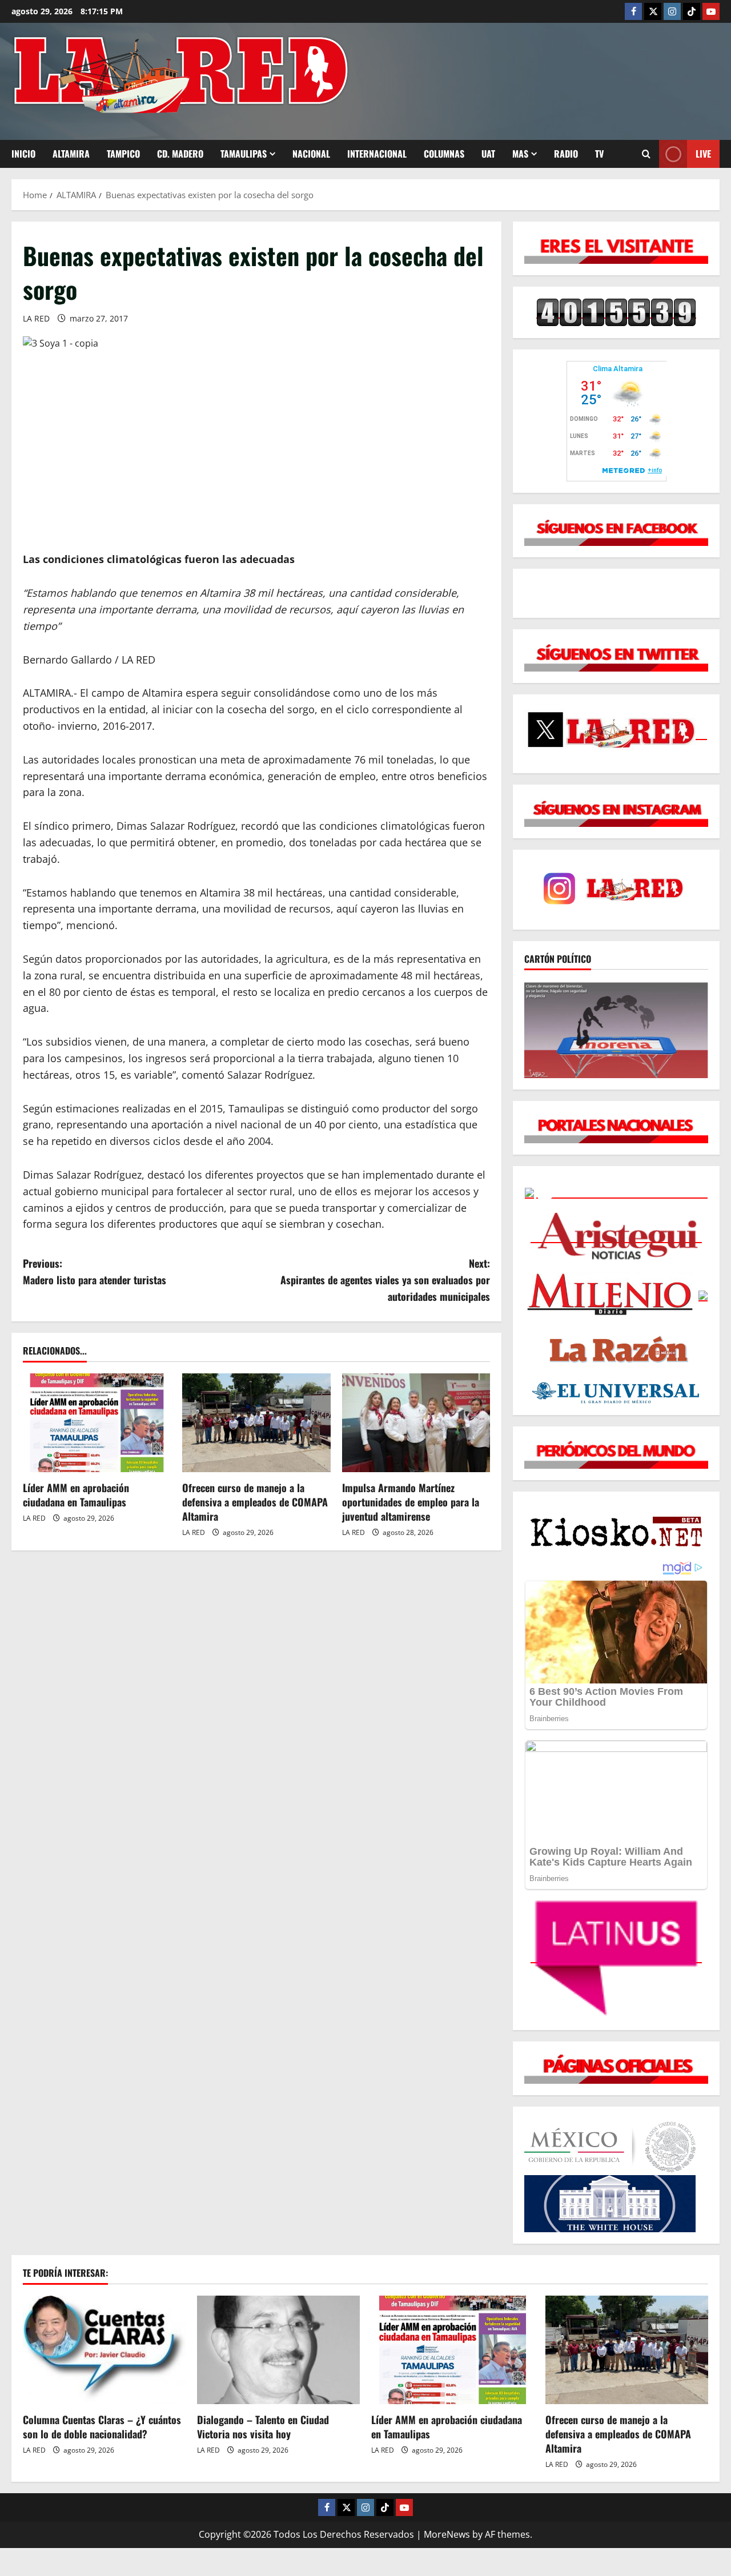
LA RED (36, 318)
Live (703, 154)
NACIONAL (311, 154)
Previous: (95, 1271)
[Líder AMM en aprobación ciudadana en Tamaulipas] (97, 1423)
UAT (488, 154)
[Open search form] (646, 154)
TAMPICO (123, 154)
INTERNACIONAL (377, 154)
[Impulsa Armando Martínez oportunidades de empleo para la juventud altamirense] (416, 1423)
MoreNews (447, 2534)
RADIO (566, 154)
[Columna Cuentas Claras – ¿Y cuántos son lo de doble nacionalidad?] (104, 2350)
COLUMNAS (444, 154)
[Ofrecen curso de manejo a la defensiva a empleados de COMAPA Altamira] (256, 1423)
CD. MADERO (180, 154)
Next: (385, 1280)
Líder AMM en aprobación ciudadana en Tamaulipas (76, 1495)
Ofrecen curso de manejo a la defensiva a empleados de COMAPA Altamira (255, 1502)
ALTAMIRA (71, 154)
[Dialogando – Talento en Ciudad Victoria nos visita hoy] (278, 2350)
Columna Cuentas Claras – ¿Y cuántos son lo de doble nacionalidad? (102, 2427)
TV (599, 154)
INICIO (23, 154)
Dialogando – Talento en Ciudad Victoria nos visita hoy (263, 2427)
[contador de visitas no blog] (616, 312)
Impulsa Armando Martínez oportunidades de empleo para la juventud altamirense (411, 1502)
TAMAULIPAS (244, 154)
